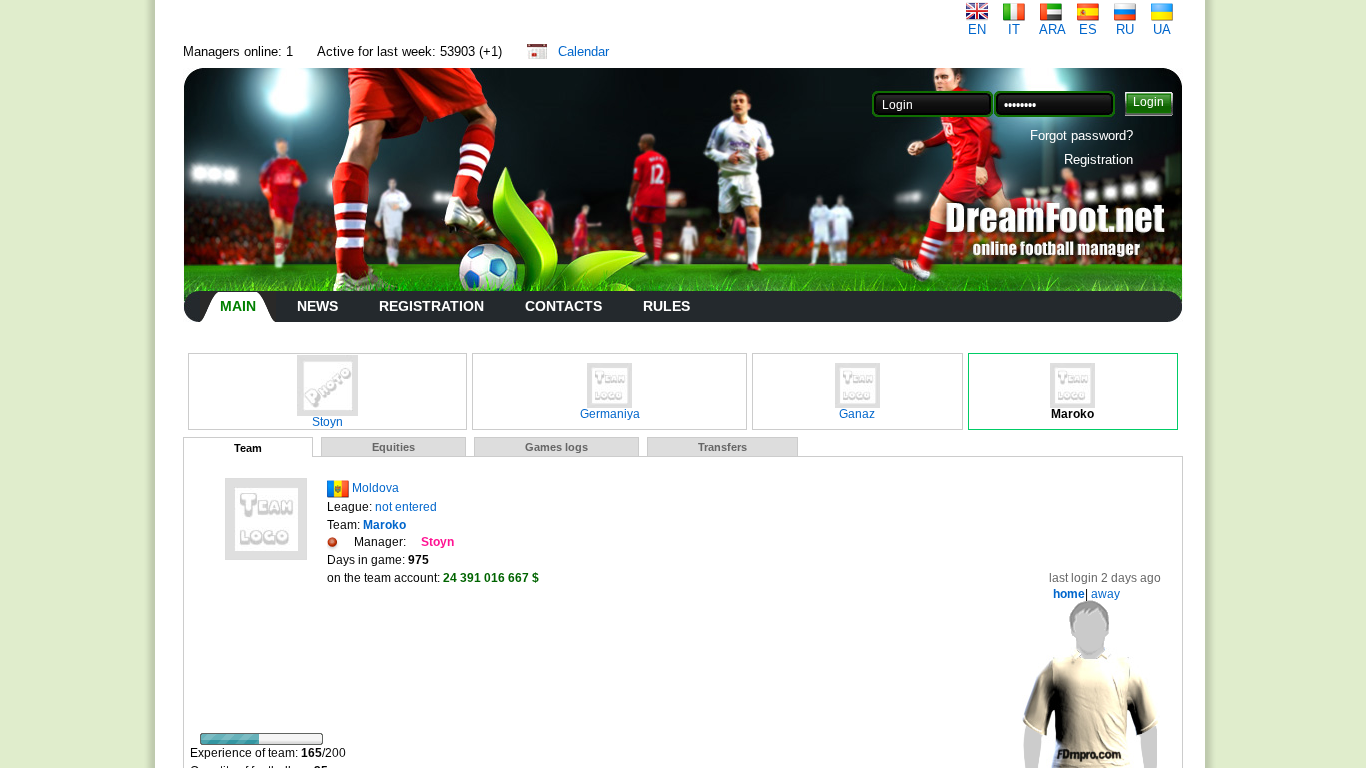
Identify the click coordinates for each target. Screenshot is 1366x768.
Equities (393, 447)
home (1069, 594)
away (1104, 594)
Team (248, 448)
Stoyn (327, 422)
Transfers (722, 447)
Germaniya (610, 414)
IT (1014, 29)
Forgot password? (1081, 135)
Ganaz (857, 414)
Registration (1098, 159)
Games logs (556, 447)
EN (977, 29)
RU (1125, 29)
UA (1162, 29)
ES (1088, 29)
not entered (406, 507)
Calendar (583, 51)
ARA (1052, 29)
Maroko (1072, 414)
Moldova (375, 488)
